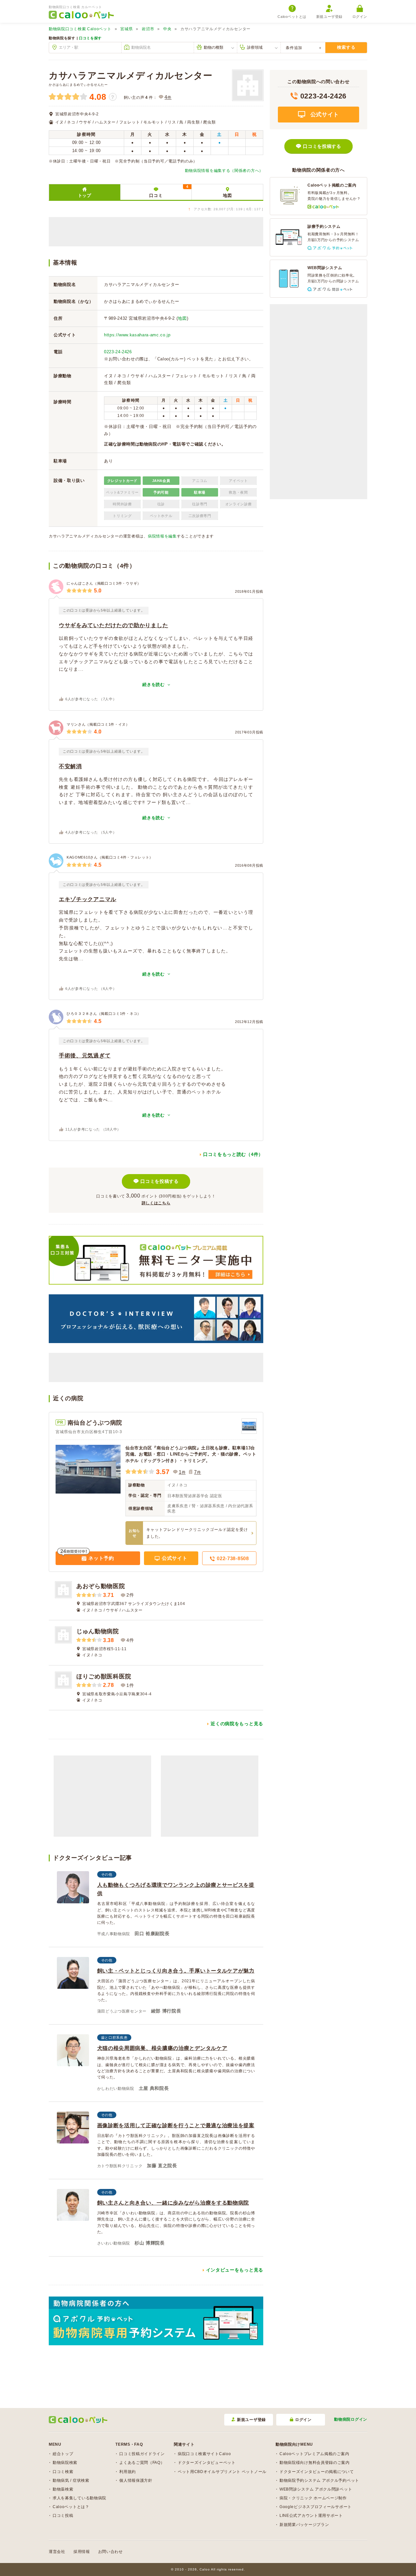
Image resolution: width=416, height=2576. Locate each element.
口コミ (169, 191)
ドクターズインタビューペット (207, 2463)
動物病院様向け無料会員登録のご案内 (315, 2463)
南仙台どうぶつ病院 (95, 1423)
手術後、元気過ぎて (85, 1056)
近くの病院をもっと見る (237, 1724)
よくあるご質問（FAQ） (142, 2463)
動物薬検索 (63, 2489)
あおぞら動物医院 (101, 1586)
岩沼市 (148, 29)
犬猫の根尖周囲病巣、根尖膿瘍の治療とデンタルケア (162, 2048)
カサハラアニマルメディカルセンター (131, 76)
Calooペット (80, 29)
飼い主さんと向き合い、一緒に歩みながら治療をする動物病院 (173, 2203)
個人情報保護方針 (136, 2480)
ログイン (360, 17)
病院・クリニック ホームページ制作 (313, 2498)
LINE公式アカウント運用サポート (311, 2516)
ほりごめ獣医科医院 (104, 1676)
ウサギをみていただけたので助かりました (113, 625)
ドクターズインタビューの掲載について (317, 2472)
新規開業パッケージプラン (304, 2525)
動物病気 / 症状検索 (71, 2480)
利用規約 (128, 2472)
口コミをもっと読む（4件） (233, 1154)
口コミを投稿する (160, 1181)
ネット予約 (101, 1558)
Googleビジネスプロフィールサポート (316, 2507)
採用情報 (82, 2552)
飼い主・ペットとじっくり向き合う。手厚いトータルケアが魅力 (176, 1971)
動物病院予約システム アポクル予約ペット (319, 2480)
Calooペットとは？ (71, 2507)
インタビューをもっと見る (235, 2270)
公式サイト (174, 1558)
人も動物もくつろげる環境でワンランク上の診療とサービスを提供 (176, 1889)
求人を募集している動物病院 (79, 2498)
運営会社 (57, 2552)
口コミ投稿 (63, 2516)
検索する (346, 47)
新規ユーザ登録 (329, 17)
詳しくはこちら (156, 1203)
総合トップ (63, 2454)
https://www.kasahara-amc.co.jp (137, 335)
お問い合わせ (110, 2552)
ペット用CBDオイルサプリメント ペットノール (222, 2472)
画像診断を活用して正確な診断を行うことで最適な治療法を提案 (176, 2125)
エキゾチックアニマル (88, 899)
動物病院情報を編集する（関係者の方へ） (224, 171)
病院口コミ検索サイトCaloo (204, 2454)
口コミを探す (90, 38)
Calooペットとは (292, 17)
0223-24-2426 (118, 352)
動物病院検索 (65, 2463)
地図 (227, 195)
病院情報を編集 (162, 536)
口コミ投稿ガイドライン (142, 2454)
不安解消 (70, 766)
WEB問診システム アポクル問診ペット (316, 2489)
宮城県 (126, 29)
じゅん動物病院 (98, 1631)
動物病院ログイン (351, 2419)
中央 (167, 29)
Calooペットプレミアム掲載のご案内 (314, 2454)
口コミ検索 (63, 2472)
